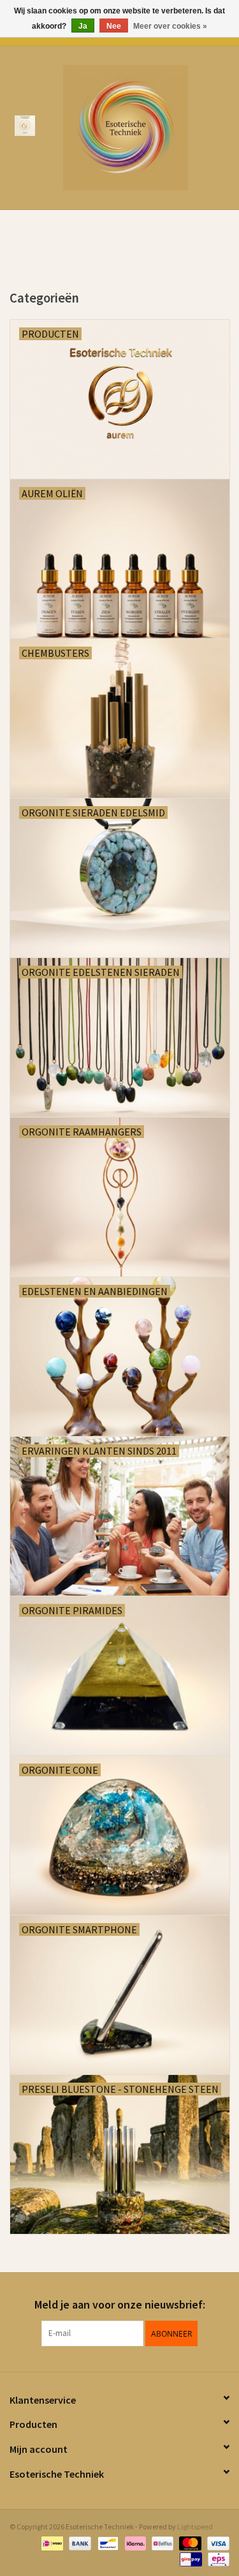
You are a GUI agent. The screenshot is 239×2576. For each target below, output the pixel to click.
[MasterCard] (189, 2542)
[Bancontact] (106, 2542)
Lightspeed (195, 2527)
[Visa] (216, 2542)
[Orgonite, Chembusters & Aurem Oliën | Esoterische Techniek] (145, 126)
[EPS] (216, 2558)
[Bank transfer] (78, 2542)
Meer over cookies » (170, 26)
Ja (83, 26)
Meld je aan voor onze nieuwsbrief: (120, 2304)
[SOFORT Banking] (134, 2542)
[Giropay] (189, 2558)
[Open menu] (25, 125)
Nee (114, 26)
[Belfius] (161, 2542)
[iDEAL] (51, 2542)
